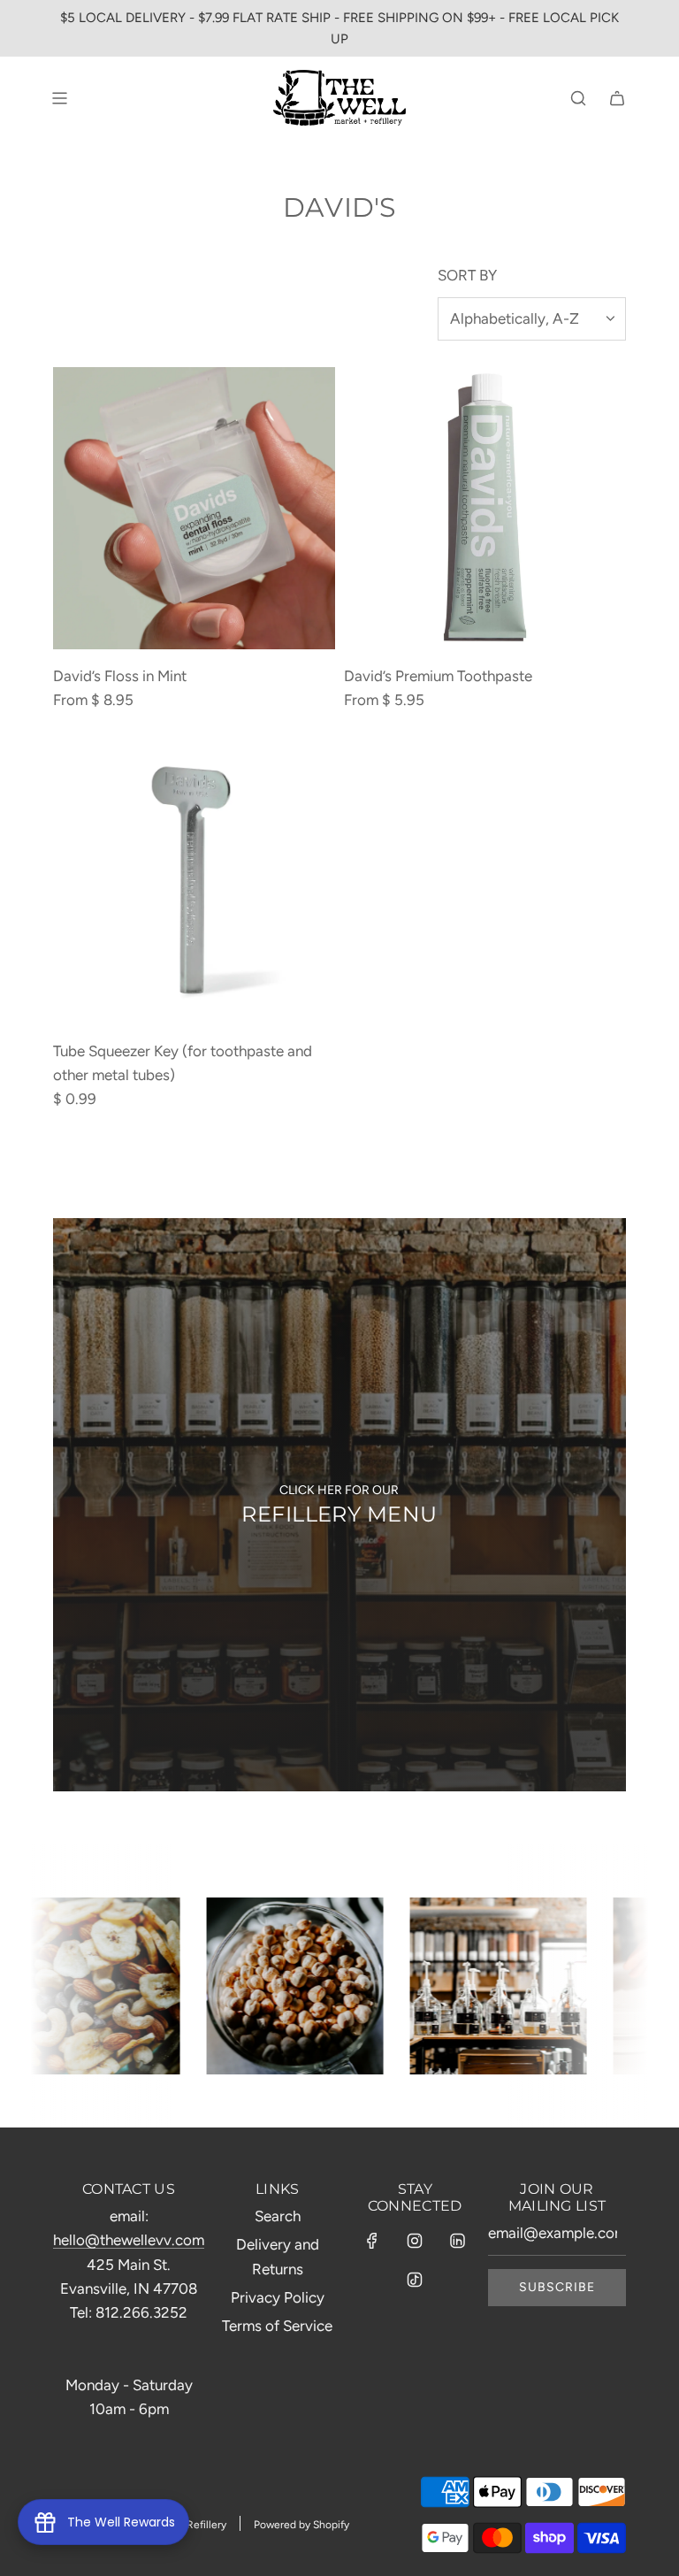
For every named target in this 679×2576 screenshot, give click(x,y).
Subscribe (557, 2287)
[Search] (578, 98)
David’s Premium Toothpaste (438, 676)
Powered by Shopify (301, 2525)
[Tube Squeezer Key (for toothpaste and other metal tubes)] (194, 883)
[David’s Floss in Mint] (194, 508)
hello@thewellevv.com (129, 2240)
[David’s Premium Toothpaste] (485, 508)
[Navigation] (59, 98)
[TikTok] (415, 2280)
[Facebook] (372, 2241)
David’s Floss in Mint (120, 676)
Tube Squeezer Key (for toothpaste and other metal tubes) (183, 1063)
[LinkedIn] (457, 2241)
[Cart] (617, 98)
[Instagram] (415, 2241)
